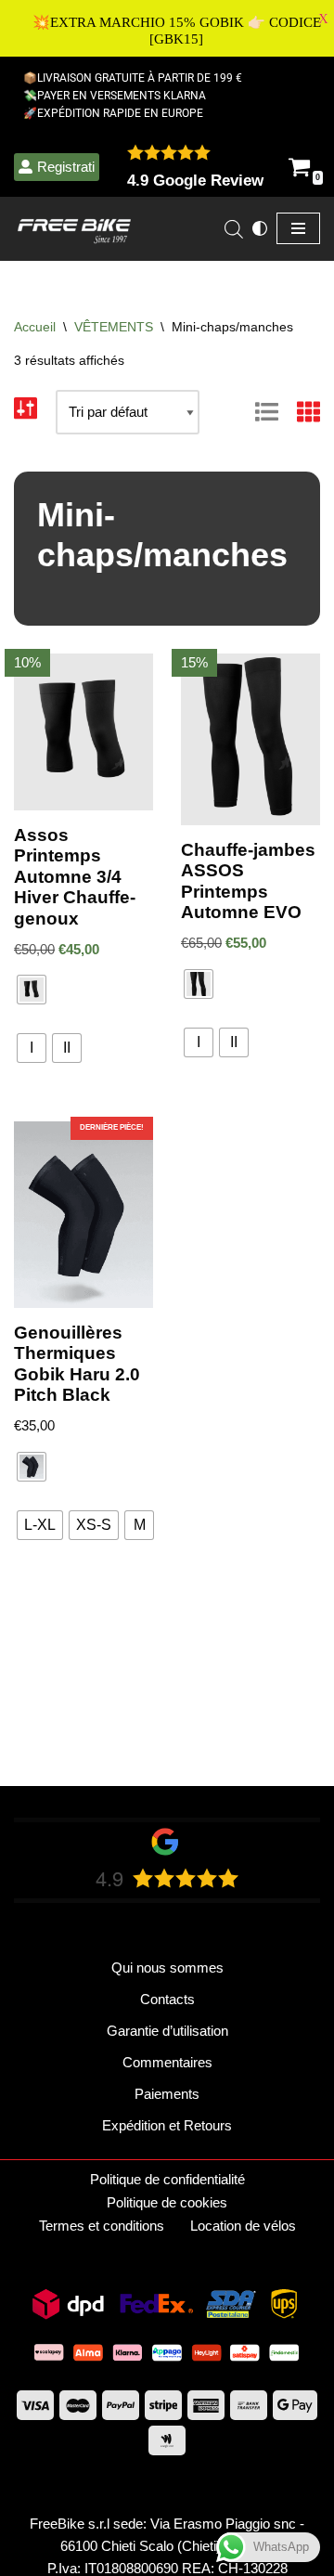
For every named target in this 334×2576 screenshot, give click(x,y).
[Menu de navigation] (298, 228)
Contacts (167, 1999)
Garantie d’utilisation (167, 2031)
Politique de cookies (167, 2202)
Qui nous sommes (167, 1968)
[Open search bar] (234, 229)
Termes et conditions (102, 2226)
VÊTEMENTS (114, 327)
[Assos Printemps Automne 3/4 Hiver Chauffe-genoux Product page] (84, 732)
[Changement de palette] (260, 228)
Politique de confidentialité (167, 2179)
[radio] (32, 990)
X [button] (323, 19)
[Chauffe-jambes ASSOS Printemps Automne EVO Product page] (251, 739)
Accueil (35, 327)
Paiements (167, 2094)
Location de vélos (243, 2226)
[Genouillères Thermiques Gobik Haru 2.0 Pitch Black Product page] (84, 1215)
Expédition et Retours (167, 2125)
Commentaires (167, 2062)
